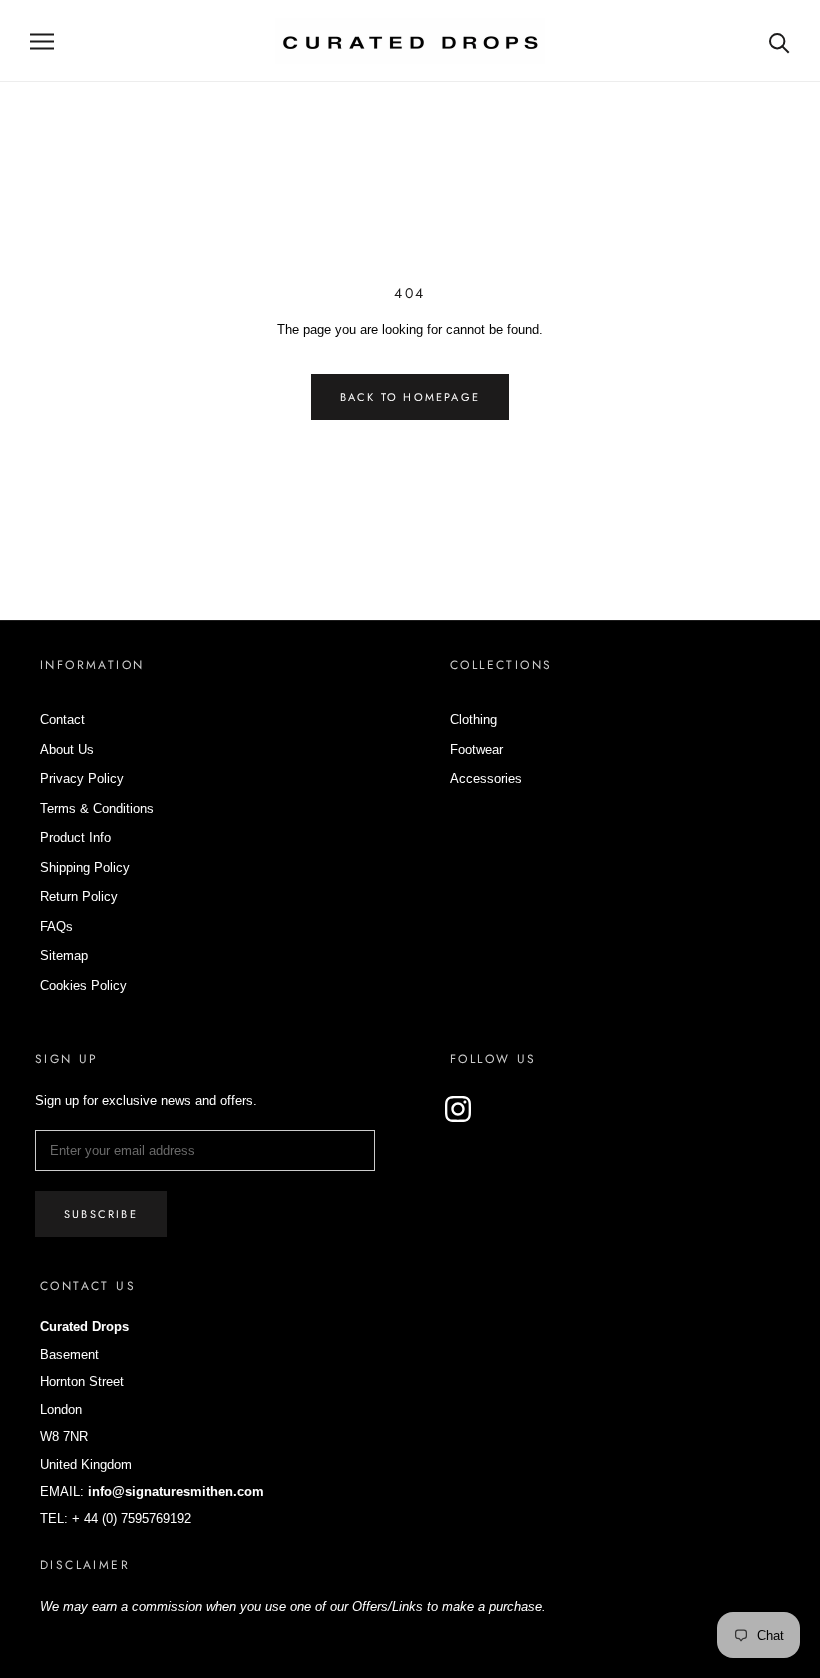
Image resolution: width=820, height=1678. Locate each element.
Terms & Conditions (97, 808)
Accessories (486, 778)
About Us (67, 749)
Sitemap (64, 955)
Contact (62, 719)
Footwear (476, 749)
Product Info (75, 837)
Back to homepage (410, 397)
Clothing (473, 719)
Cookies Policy (83, 985)
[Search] (779, 41)
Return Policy (79, 896)
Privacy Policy (82, 778)
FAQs (56, 926)
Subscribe (101, 1214)
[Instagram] (458, 1109)
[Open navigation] (42, 41)
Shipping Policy (85, 867)
